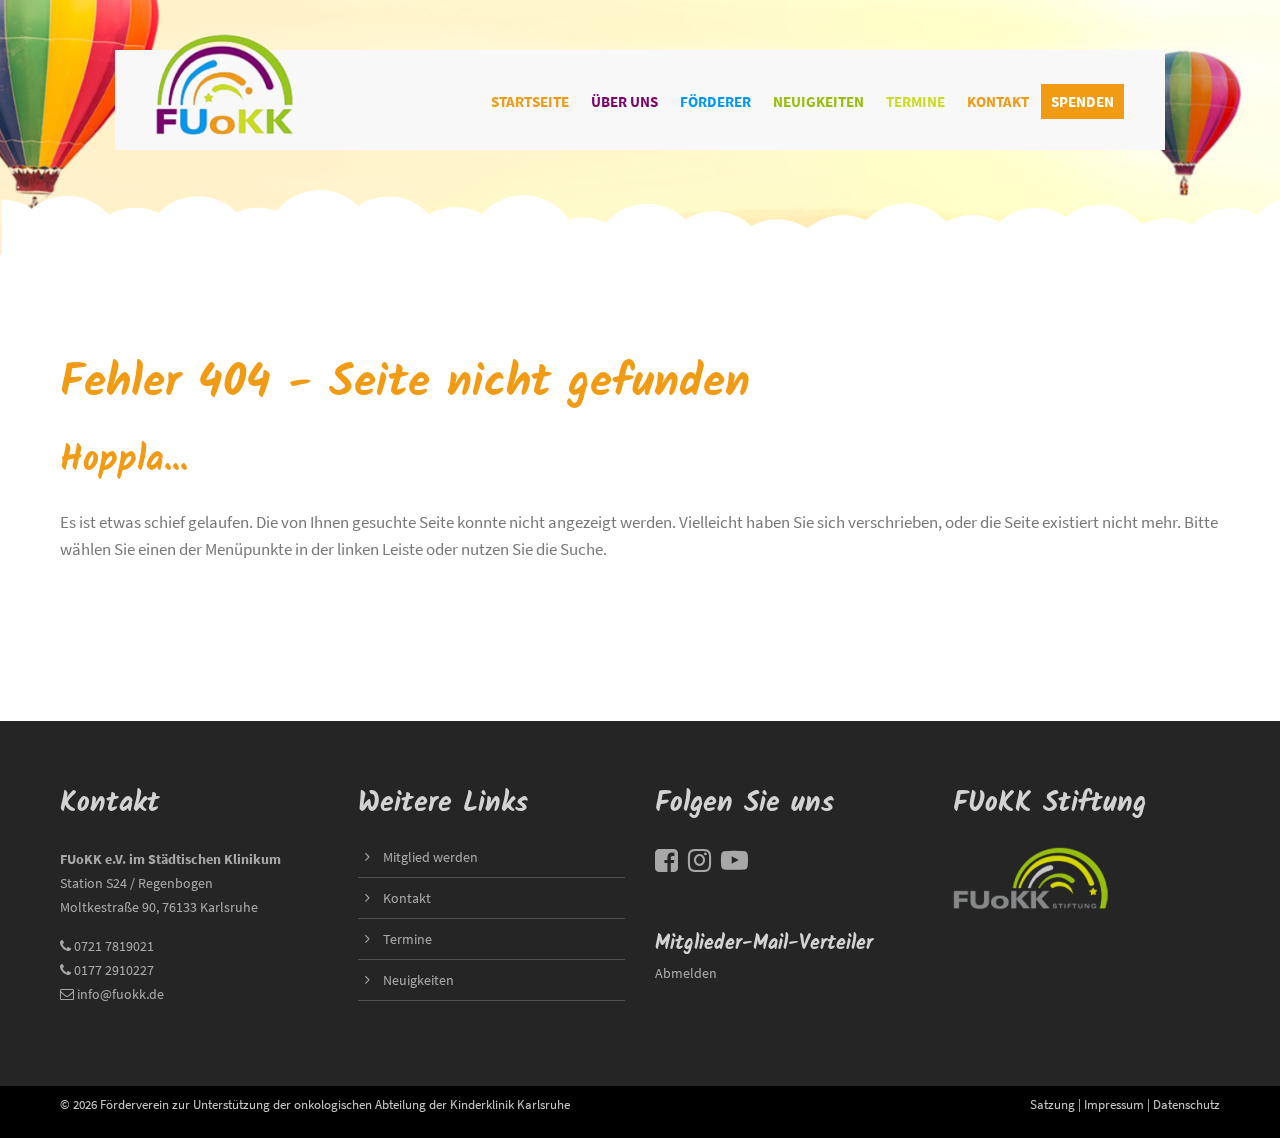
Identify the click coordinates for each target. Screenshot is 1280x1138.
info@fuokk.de (120, 994)
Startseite (530, 101)
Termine (915, 101)
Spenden (1082, 101)
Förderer (715, 101)
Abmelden (686, 973)
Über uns (624, 101)
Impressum (1114, 1104)
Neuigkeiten (818, 101)
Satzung (1052, 1104)
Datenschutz (1186, 1104)
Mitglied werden (430, 857)
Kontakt (998, 101)
